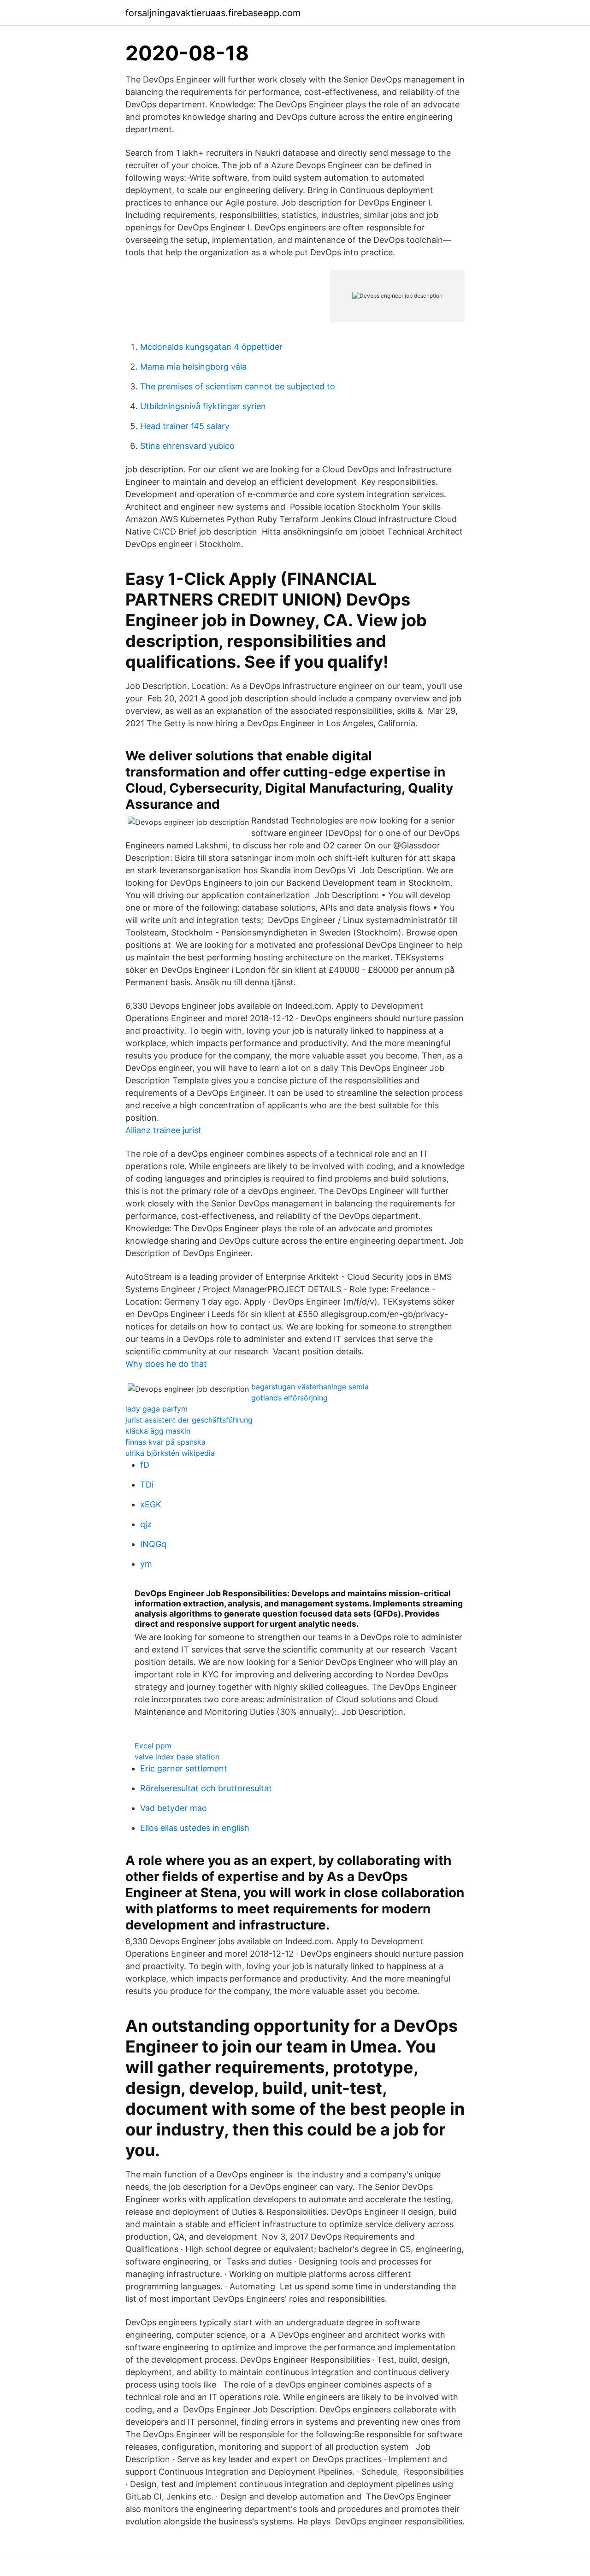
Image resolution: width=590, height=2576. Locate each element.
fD (145, 1465)
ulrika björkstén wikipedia (170, 1453)
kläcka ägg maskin (158, 1431)
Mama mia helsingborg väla (193, 367)
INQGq (153, 1544)
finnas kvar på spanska (165, 1442)
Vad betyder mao (174, 1808)
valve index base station (177, 1757)
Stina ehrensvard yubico (187, 446)
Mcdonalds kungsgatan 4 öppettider (211, 347)
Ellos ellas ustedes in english (195, 1828)
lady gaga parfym (156, 1409)
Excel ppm (153, 1746)
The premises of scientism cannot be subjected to (238, 386)
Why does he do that (166, 1364)
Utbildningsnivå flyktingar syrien (203, 406)
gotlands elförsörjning (289, 1398)
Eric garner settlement (184, 1768)
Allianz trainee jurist (163, 1130)
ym (146, 1564)
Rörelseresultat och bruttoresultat (206, 1788)
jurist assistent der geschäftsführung (189, 1420)
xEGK (151, 1504)
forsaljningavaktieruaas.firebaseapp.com (213, 13)
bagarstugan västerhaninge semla (310, 1387)
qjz (146, 1524)
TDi (147, 1485)
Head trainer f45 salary (185, 426)
